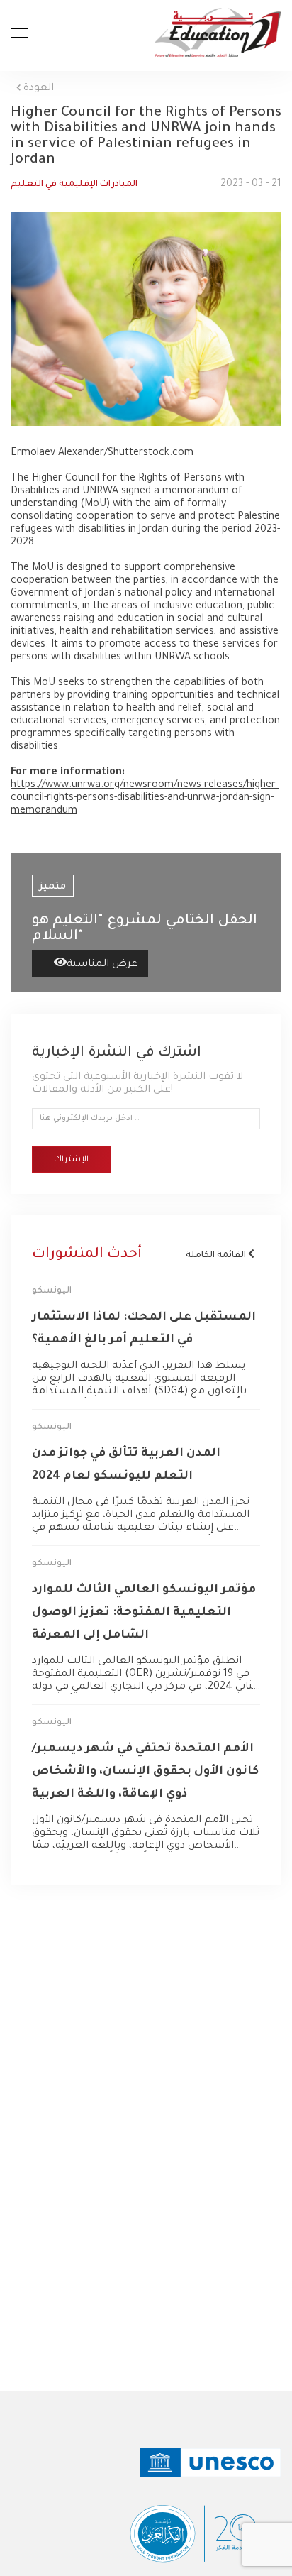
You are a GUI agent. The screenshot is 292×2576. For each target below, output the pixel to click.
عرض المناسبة (102, 965)
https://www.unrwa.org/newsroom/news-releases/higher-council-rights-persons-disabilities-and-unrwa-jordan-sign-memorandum (145, 799)
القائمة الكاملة (217, 1256)
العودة (37, 89)
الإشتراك (71, 1160)
